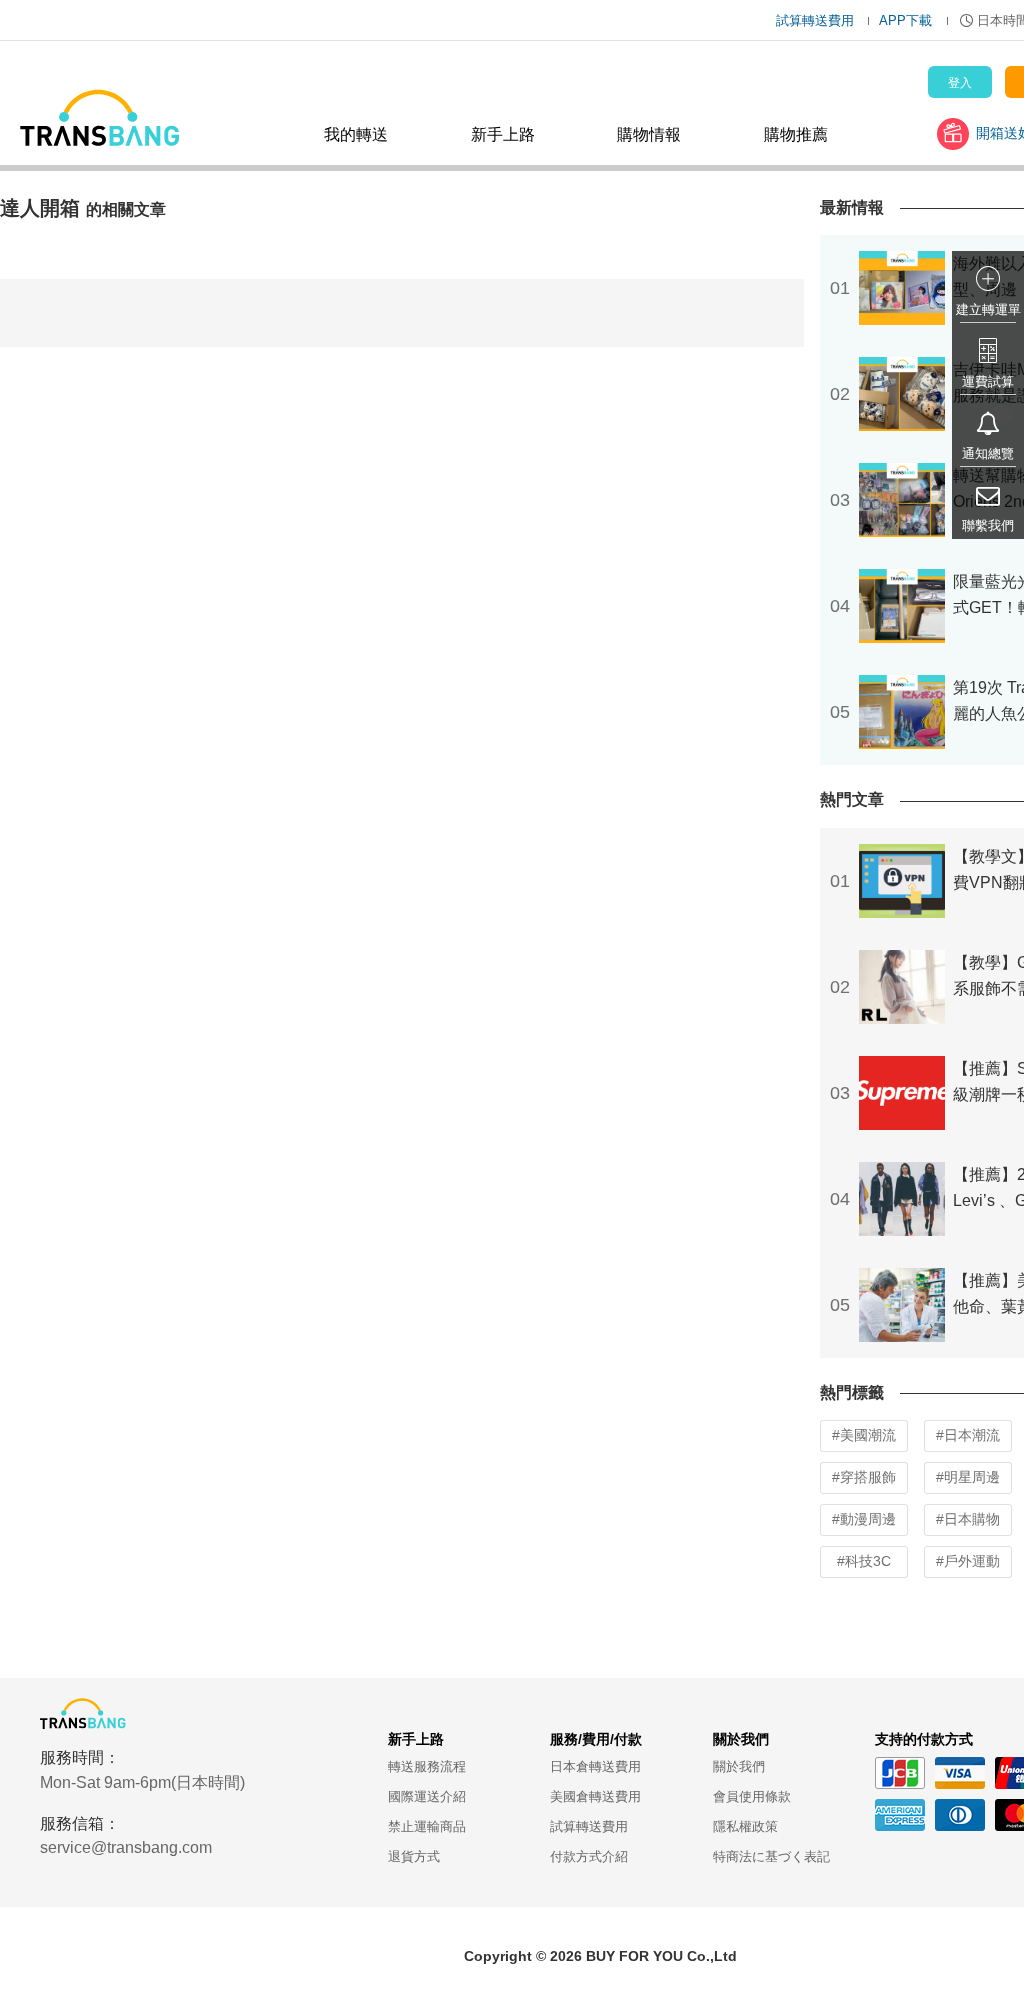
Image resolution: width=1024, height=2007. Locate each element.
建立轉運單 (988, 309)
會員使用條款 (752, 1796)
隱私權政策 (745, 1826)
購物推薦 (796, 134)
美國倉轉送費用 (595, 1796)
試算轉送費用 (815, 20)
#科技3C (864, 1561)
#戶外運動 (968, 1561)
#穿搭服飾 (864, 1477)
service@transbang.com (126, 1847)
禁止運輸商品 (427, 1826)
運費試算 (988, 381)
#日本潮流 (968, 1435)
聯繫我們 (988, 525)
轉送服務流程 (427, 1766)
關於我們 (739, 1766)
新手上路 (503, 134)
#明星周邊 (968, 1477)
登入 (960, 83)
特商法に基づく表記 (771, 1856)
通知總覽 (988, 453)
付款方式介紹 (589, 1856)
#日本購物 (968, 1519)
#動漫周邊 (864, 1519)
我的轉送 (356, 134)
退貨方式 (414, 1856)
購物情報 (649, 134)
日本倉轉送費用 (595, 1766)
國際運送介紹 (427, 1796)
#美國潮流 (864, 1435)
